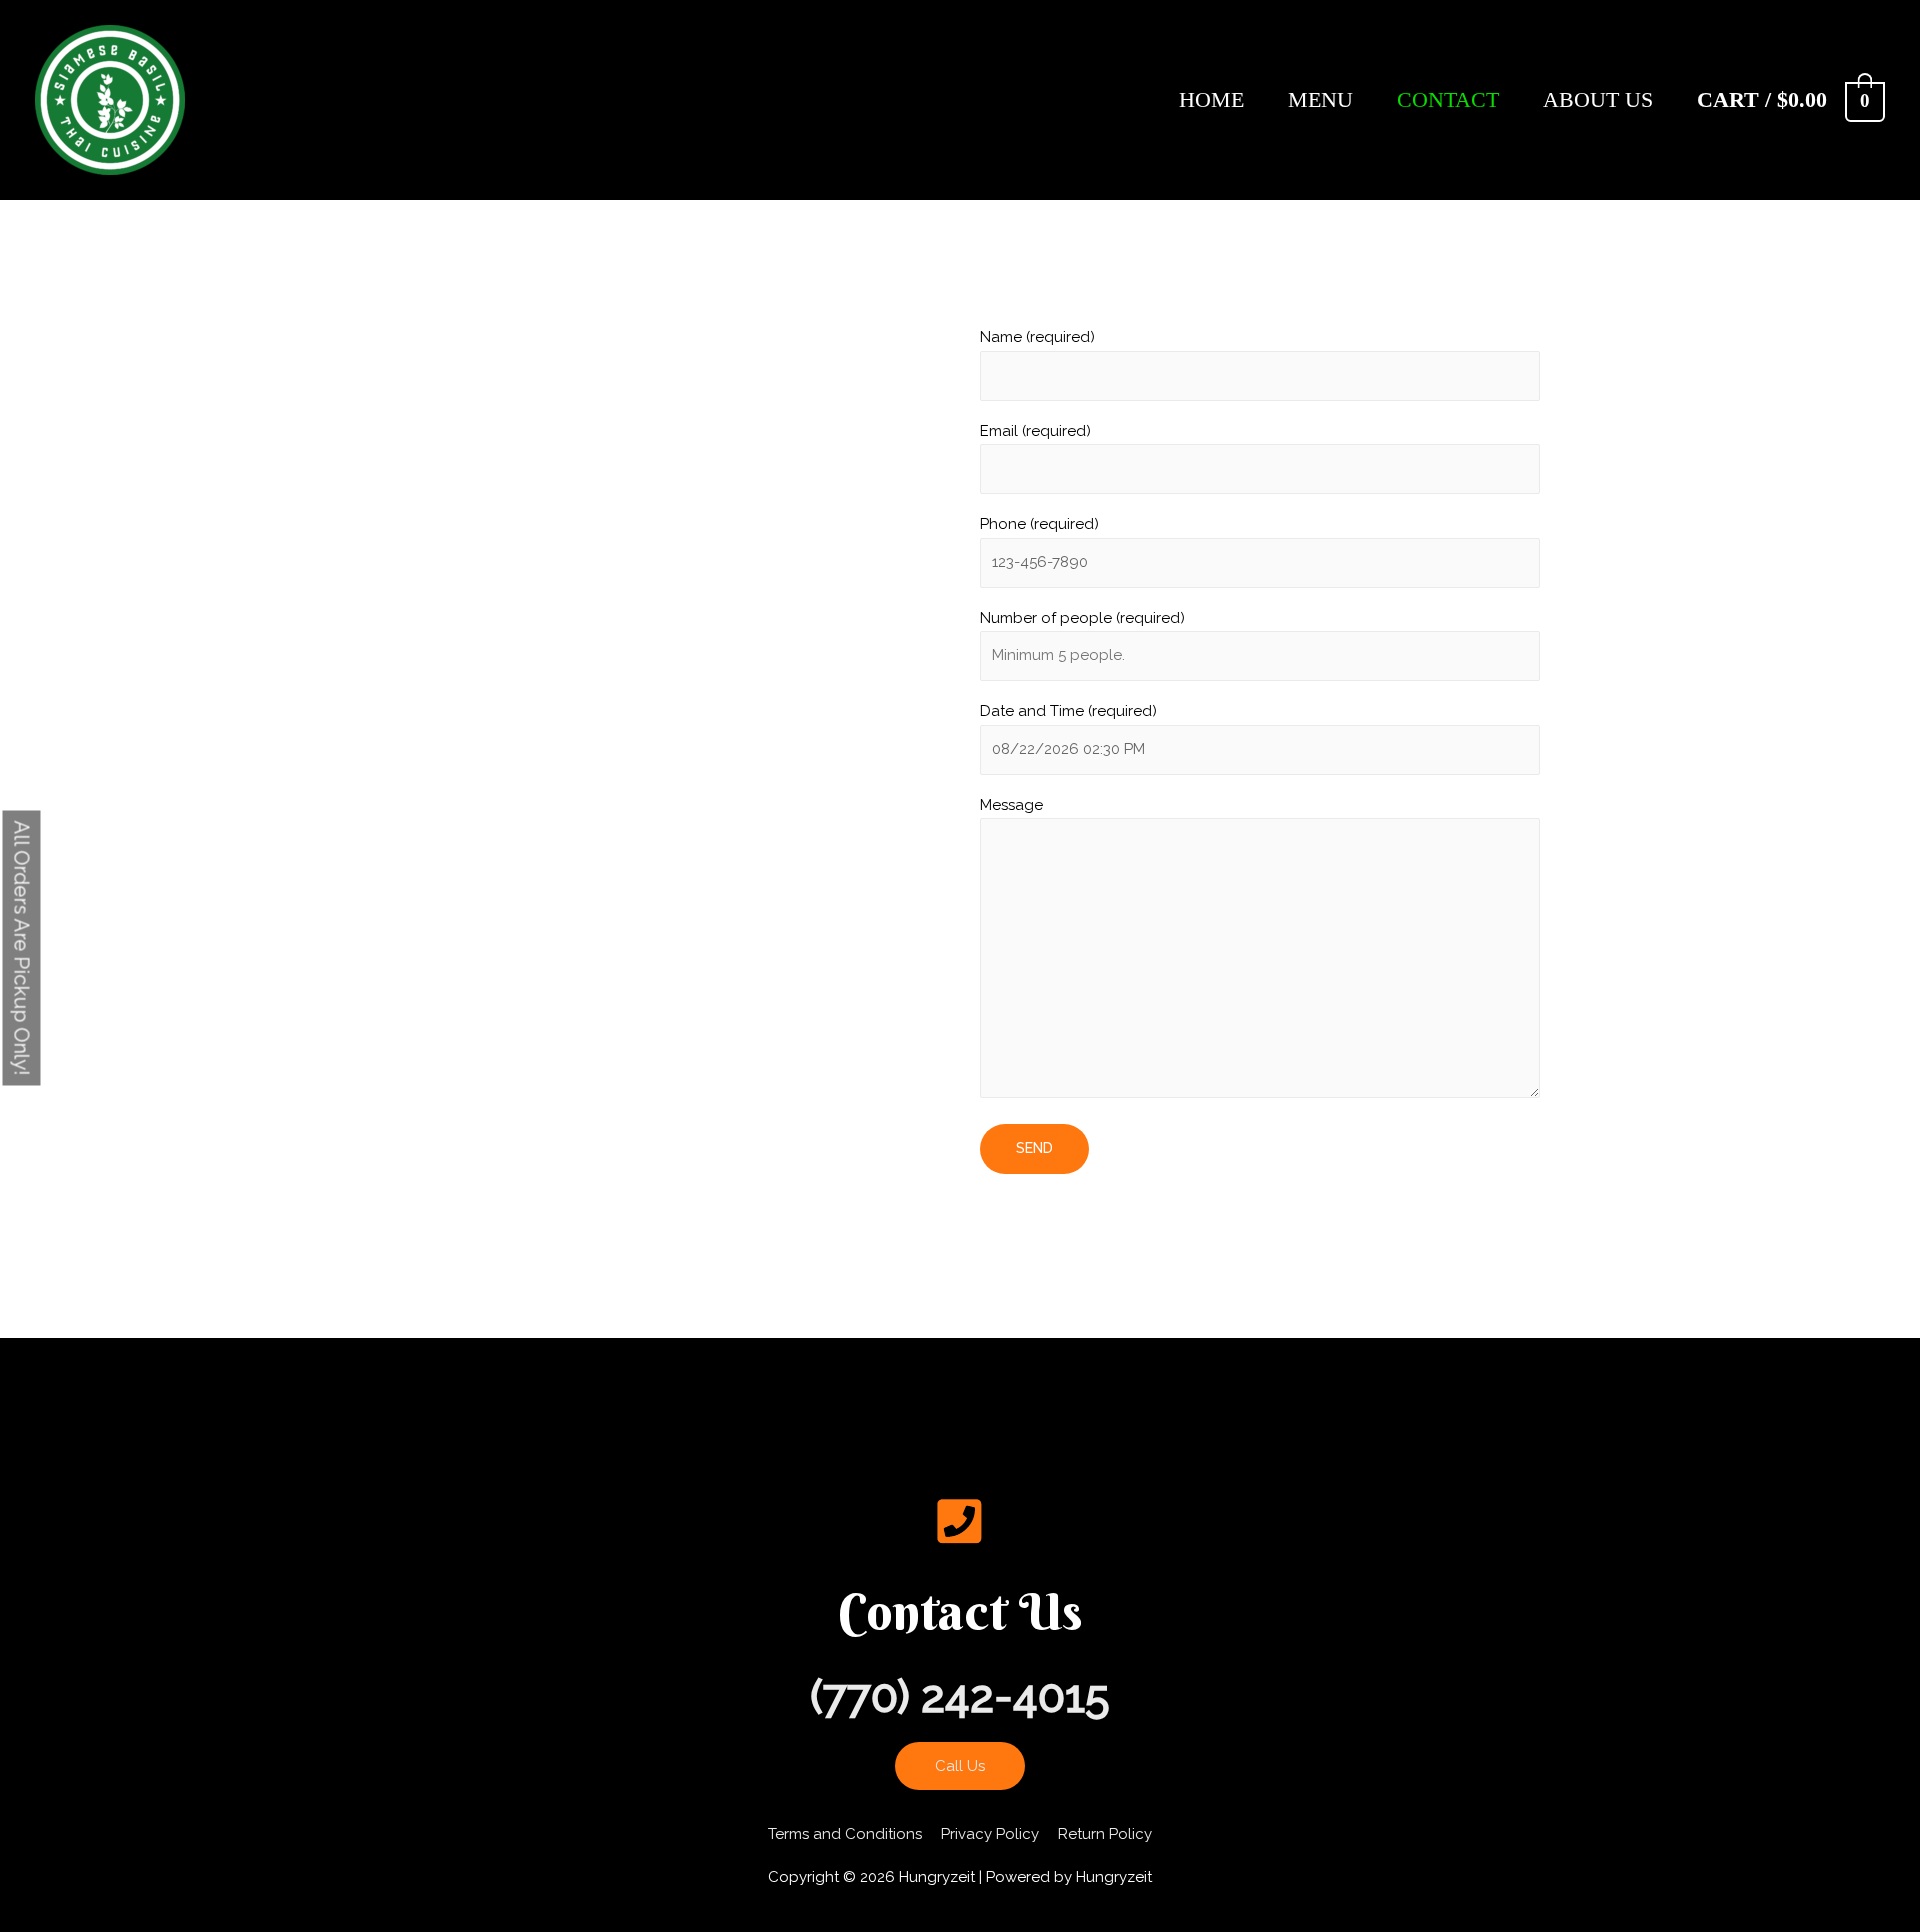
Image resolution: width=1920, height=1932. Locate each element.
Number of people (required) (1082, 618)
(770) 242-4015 (960, 1696)
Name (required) (1037, 337)
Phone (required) (1039, 524)
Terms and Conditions (845, 1834)
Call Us (960, 1766)
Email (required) (1035, 431)
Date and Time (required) (1068, 711)
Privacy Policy (990, 1834)
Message (1011, 805)
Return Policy (1105, 1834)
